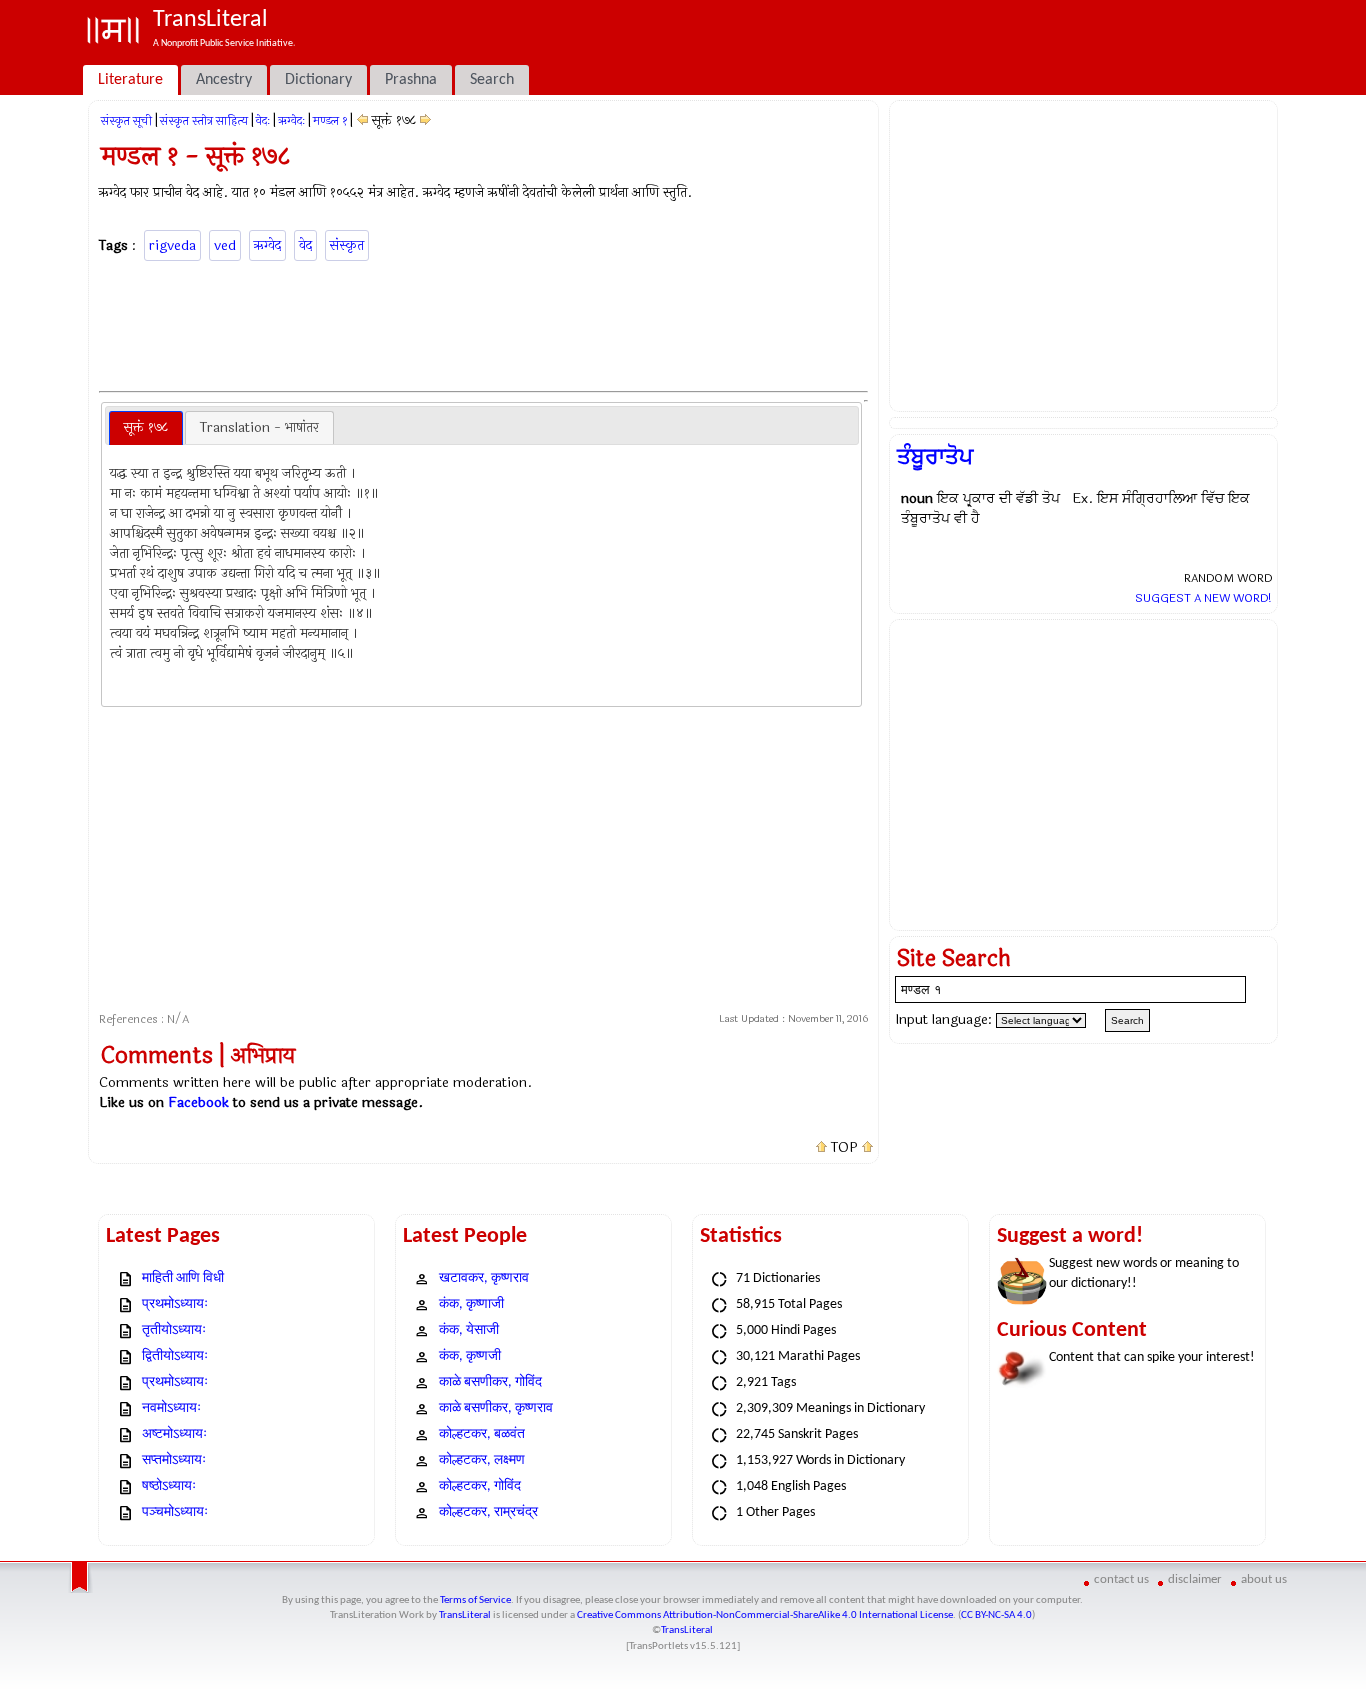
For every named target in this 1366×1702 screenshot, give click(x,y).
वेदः (263, 121)
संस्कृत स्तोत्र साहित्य (204, 121)
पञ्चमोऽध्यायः (175, 1512)
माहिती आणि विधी (183, 1278)
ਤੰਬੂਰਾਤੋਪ (935, 457)
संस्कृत (347, 245)
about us (1264, 1579)
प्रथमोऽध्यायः (175, 1304)
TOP (844, 1148)
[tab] (146, 428)
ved (225, 245)
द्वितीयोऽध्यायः (175, 1356)
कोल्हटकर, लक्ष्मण (482, 1460)
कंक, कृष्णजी (470, 1356)
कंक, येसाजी (469, 1330)
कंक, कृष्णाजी (471, 1304)
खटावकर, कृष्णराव (484, 1278)
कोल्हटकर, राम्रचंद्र (488, 1512)
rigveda (172, 245)
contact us (1121, 1579)
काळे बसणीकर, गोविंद (490, 1382)
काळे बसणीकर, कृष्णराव (496, 1408)
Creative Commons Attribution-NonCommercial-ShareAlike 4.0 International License (765, 1615)
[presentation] (146, 428)
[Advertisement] (484, 323)
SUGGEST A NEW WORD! (1203, 598)
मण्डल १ (330, 121)
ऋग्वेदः (291, 121)
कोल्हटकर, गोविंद (480, 1486)
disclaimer (1195, 1579)
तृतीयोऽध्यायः (174, 1330)
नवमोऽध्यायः (171, 1408)
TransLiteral (465, 1615)
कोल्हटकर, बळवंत (482, 1434)
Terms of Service (475, 1600)
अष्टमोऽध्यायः (174, 1434)
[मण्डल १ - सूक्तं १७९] (425, 120)
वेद (305, 245)
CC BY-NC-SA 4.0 (996, 1615)
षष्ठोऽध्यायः (169, 1486)
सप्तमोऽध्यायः (174, 1460)
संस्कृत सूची (126, 121)
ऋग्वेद (267, 245)
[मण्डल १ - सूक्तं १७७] (362, 120)
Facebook (198, 1102)
